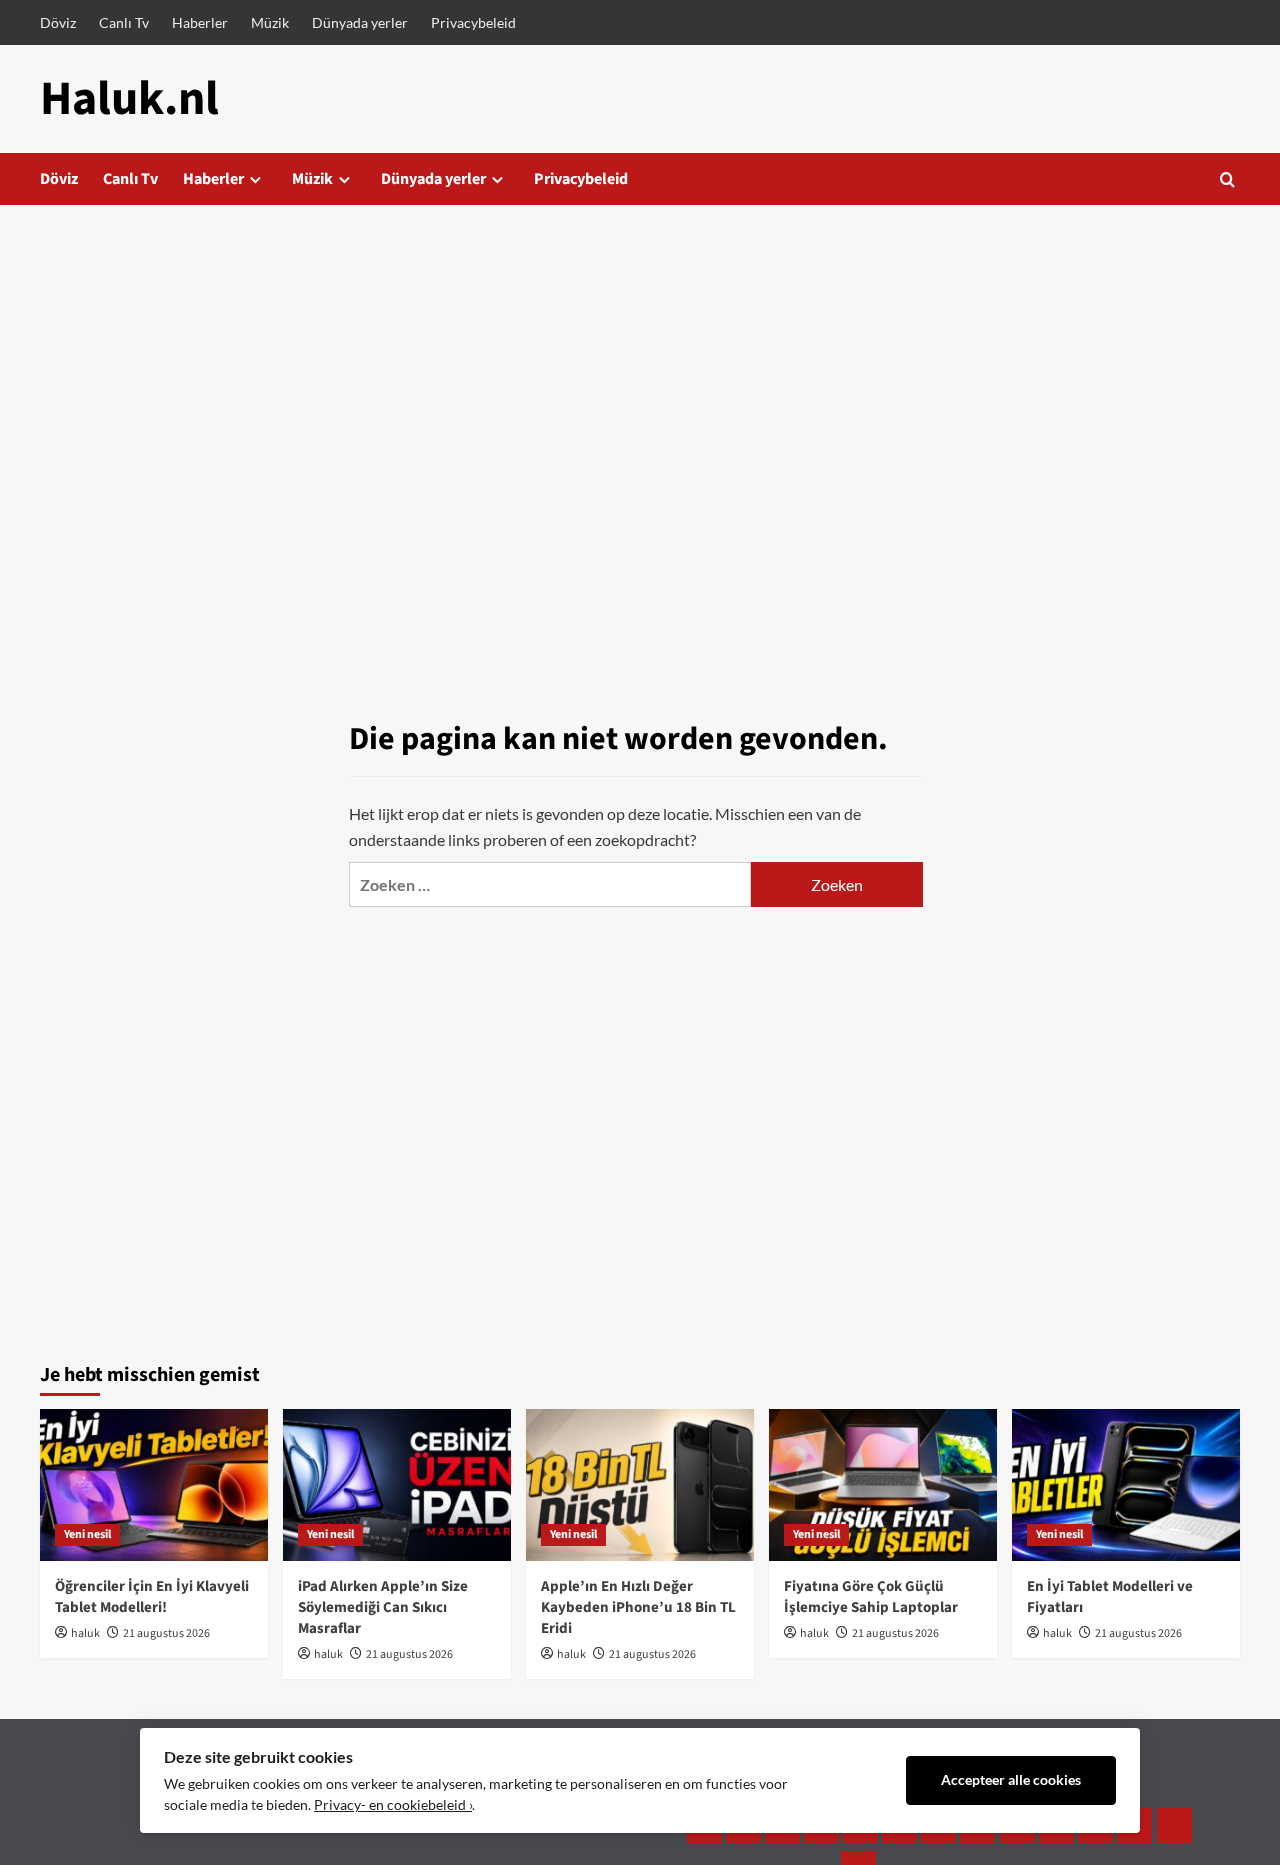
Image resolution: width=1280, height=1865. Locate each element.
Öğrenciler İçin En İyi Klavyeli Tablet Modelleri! (152, 1597)
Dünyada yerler (360, 22)
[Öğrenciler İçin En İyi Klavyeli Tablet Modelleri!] (154, 1485)
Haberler (200, 22)
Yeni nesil (87, 1534)
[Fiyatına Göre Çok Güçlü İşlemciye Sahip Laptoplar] (883, 1485)
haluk (85, 1633)
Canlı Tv (124, 22)
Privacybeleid (473, 22)
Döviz (58, 22)
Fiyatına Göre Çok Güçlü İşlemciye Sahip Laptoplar (871, 1597)
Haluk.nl (129, 99)
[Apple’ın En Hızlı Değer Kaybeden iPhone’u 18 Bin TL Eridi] (640, 1485)
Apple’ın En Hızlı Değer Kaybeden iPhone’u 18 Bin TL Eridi (638, 1607)
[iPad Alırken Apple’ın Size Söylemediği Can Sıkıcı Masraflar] (397, 1485)
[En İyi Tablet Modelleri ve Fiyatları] (1126, 1485)
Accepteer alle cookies (1011, 1780)
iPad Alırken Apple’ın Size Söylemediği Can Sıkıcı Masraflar (383, 1607)
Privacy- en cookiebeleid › (393, 1805)
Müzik (270, 22)
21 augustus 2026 (166, 1633)
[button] (1227, 179)
